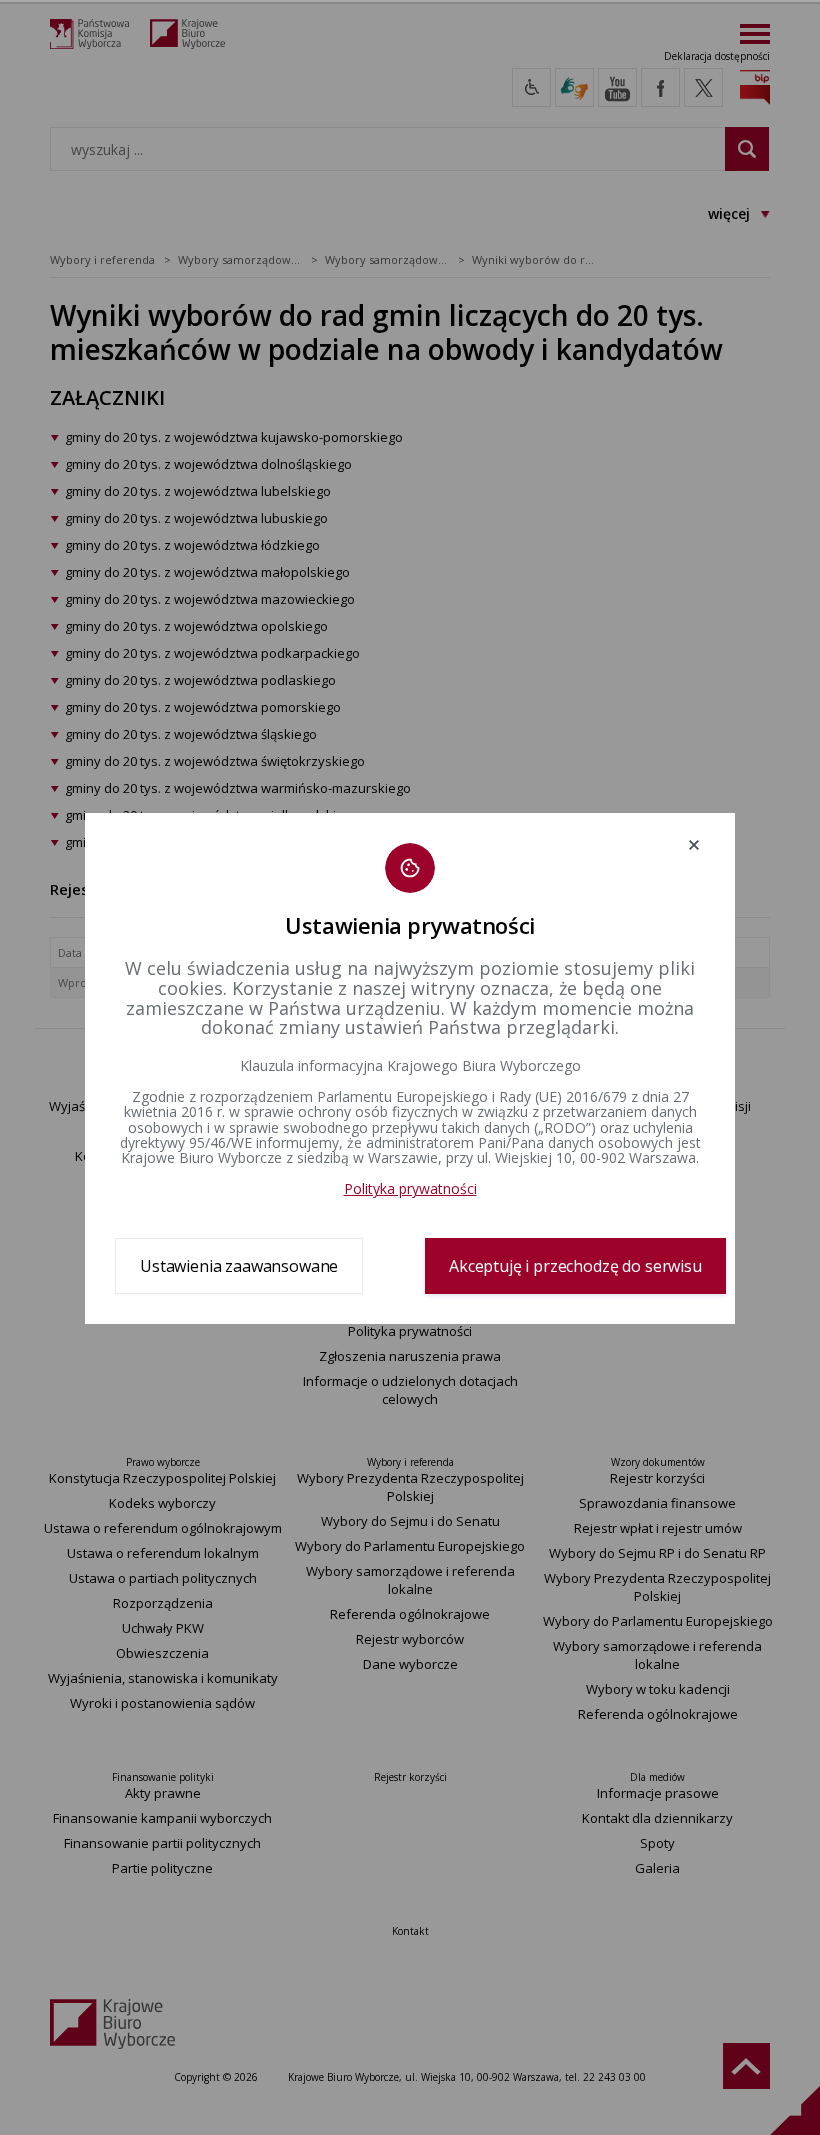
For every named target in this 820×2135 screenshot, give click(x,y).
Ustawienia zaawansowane (239, 1266)
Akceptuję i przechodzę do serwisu (575, 1266)
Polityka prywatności (410, 1188)
